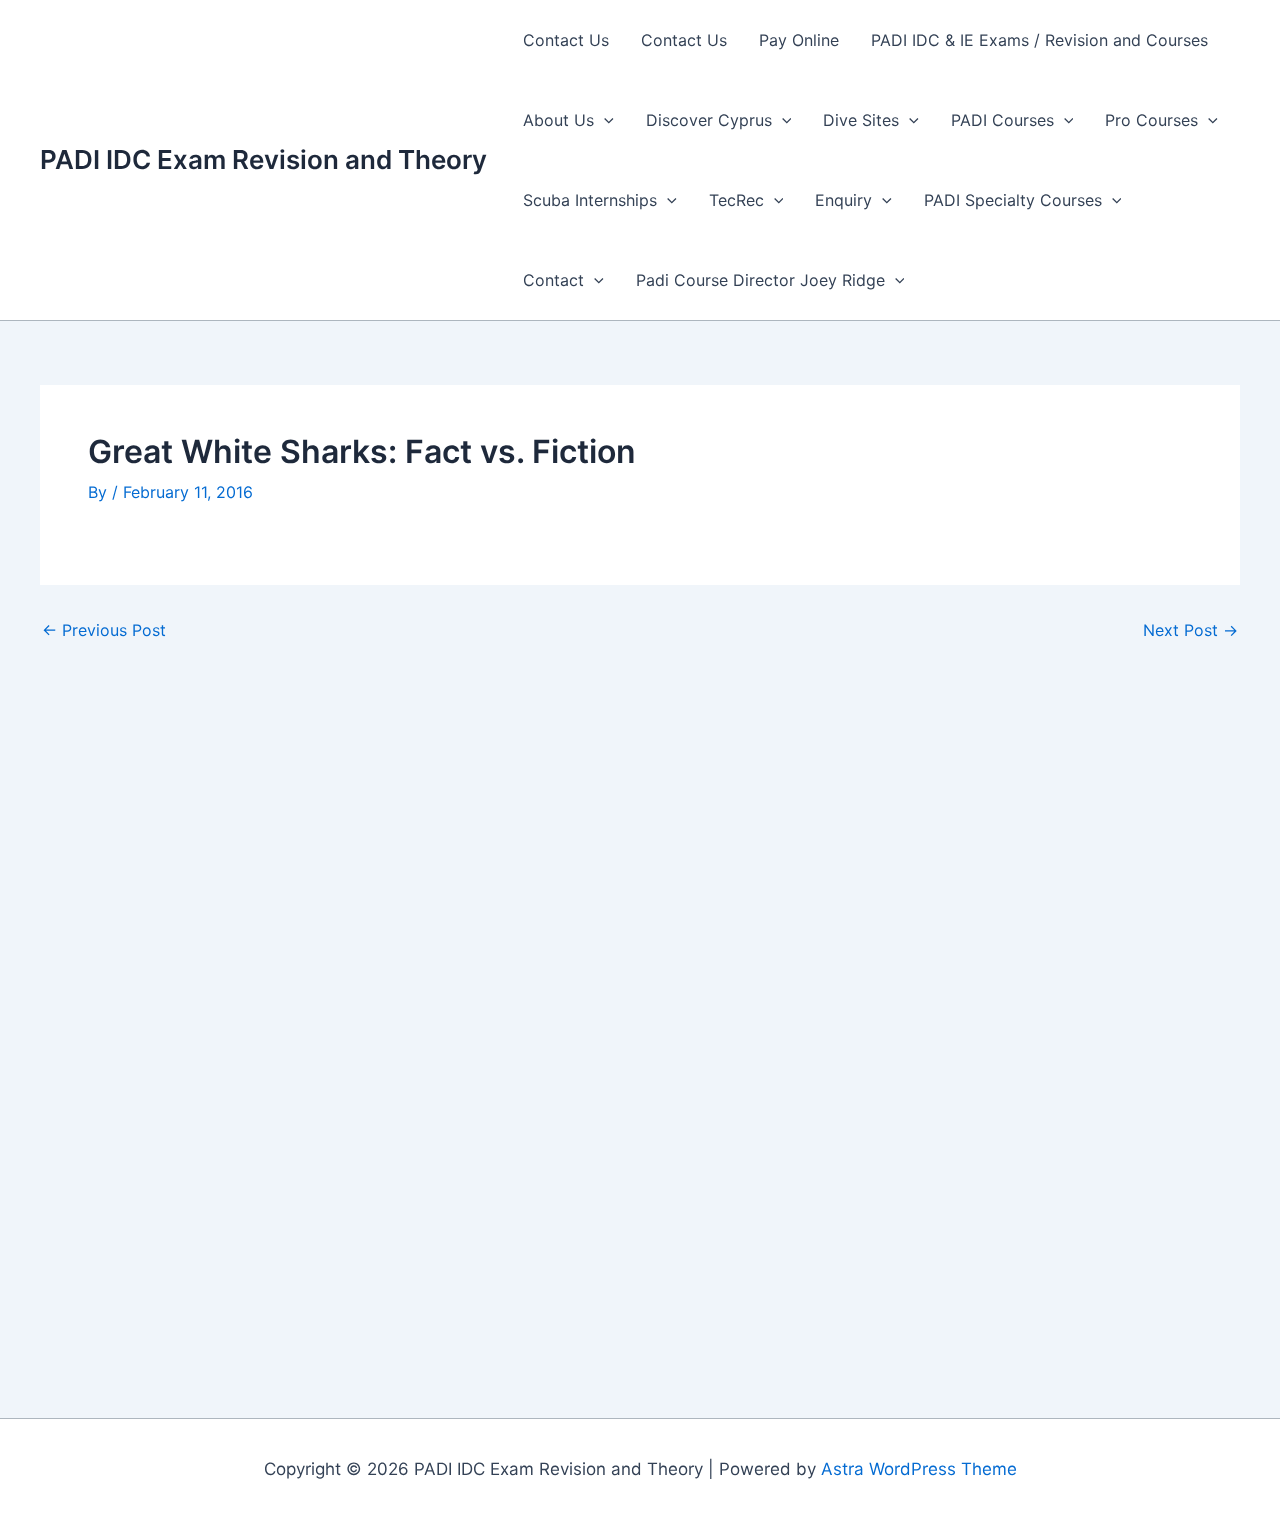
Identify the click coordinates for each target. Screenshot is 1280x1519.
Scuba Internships (590, 200)
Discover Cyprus (709, 120)
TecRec (736, 200)
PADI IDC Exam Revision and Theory (263, 159)
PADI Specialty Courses (1013, 200)
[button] (604, 120)
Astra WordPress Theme (919, 1469)
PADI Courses (1002, 120)
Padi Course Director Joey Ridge (760, 280)
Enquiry (843, 200)
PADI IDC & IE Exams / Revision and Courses (1039, 40)
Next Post (1190, 630)
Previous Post (104, 630)
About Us (558, 120)
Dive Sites (861, 120)
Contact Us (566, 40)
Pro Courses (1151, 120)
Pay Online (799, 40)
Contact (553, 280)
